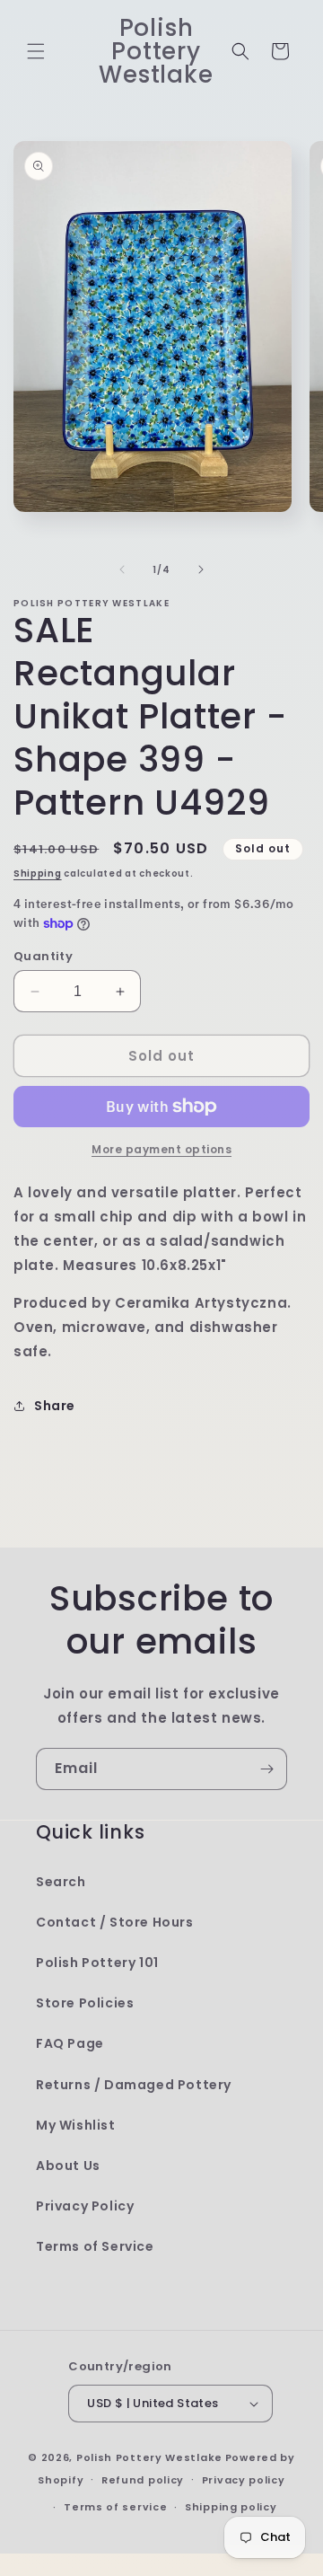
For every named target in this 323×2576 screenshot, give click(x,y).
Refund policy (143, 2480)
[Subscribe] (266, 1769)
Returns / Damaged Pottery (134, 2085)
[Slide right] (201, 569)
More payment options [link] (161, 1149)
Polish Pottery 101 (97, 1963)
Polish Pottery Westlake (149, 2457)
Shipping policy (231, 2507)
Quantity (43, 956)
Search (61, 1882)
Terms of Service (95, 2246)
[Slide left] (122, 569)
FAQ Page (70, 2043)
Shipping (38, 873)
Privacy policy (244, 2480)
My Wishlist (76, 2125)
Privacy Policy (85, 2206)
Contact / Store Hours (115, 1922)
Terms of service (115, 2507)
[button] (36, 51)
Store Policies (85, 2003)
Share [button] (55, 1406)
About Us (68, 2166)
